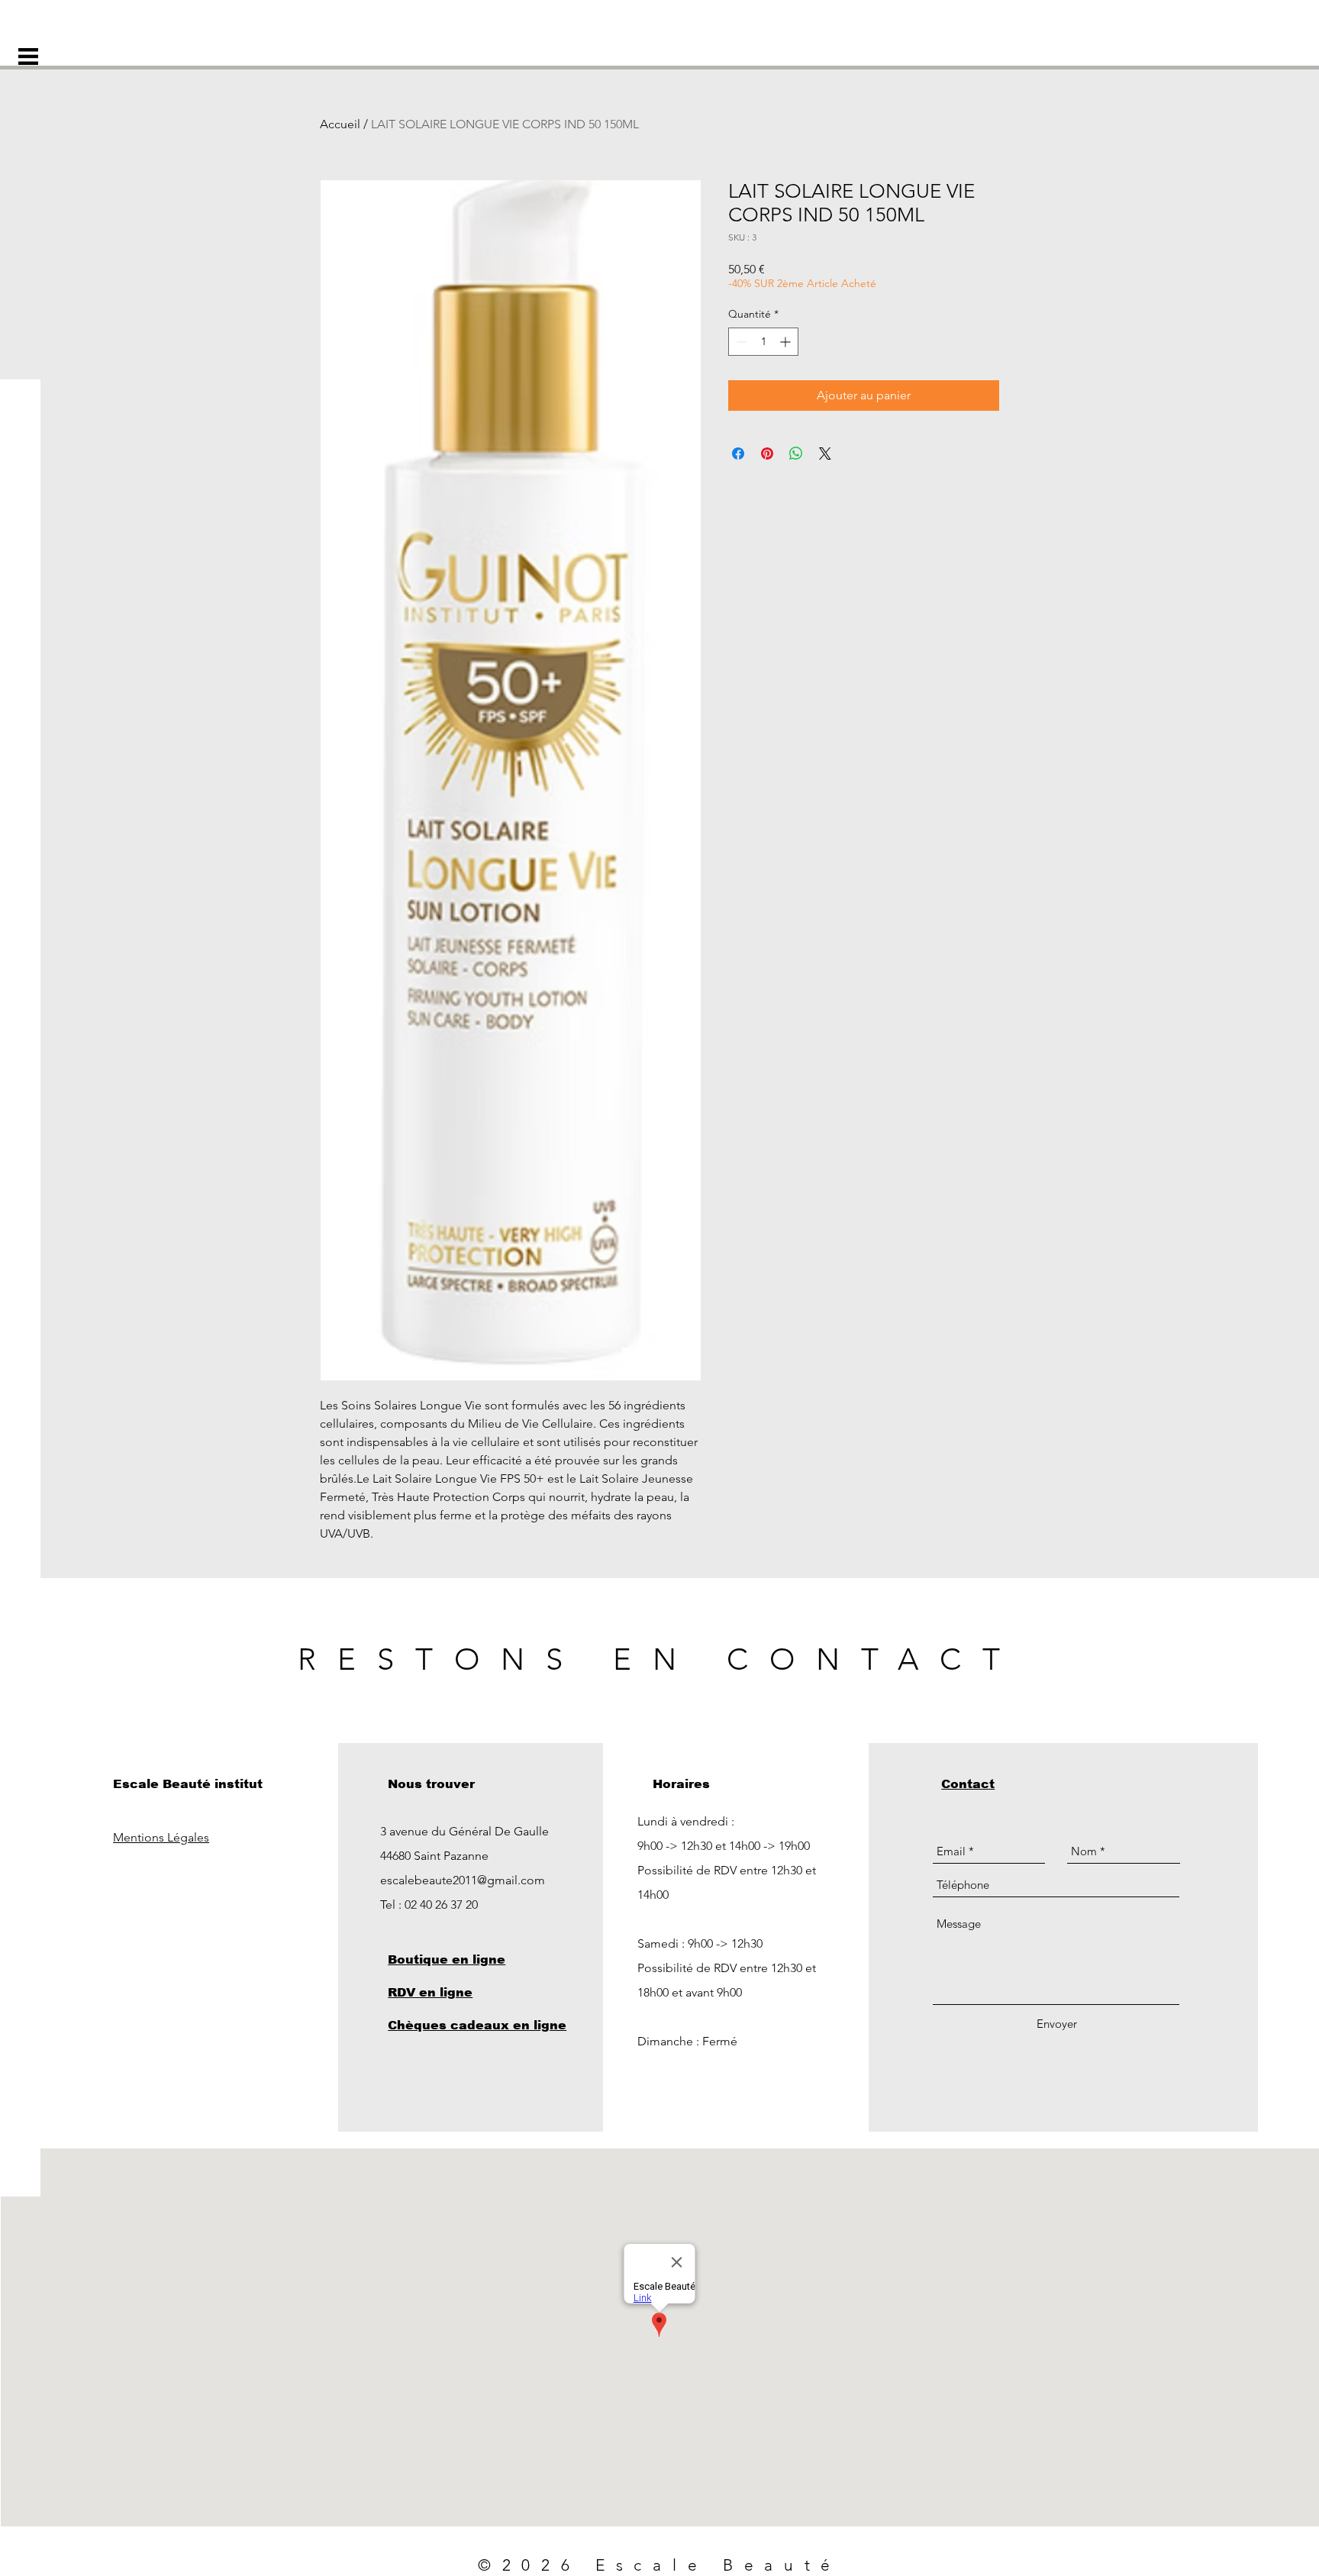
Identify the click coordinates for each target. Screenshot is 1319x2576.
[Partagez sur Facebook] (738, 454)
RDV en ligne (430, 1992)
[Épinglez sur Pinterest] (767, 454)
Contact (968, 1784)
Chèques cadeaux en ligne (477, 2025)
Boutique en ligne (447, 1959)
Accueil (340, 124)
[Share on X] (825, 454)
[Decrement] (740, 342)
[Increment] (787, 342)
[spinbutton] (763, 342)
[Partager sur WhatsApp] (796, 454)
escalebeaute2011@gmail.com (463, 1880)
